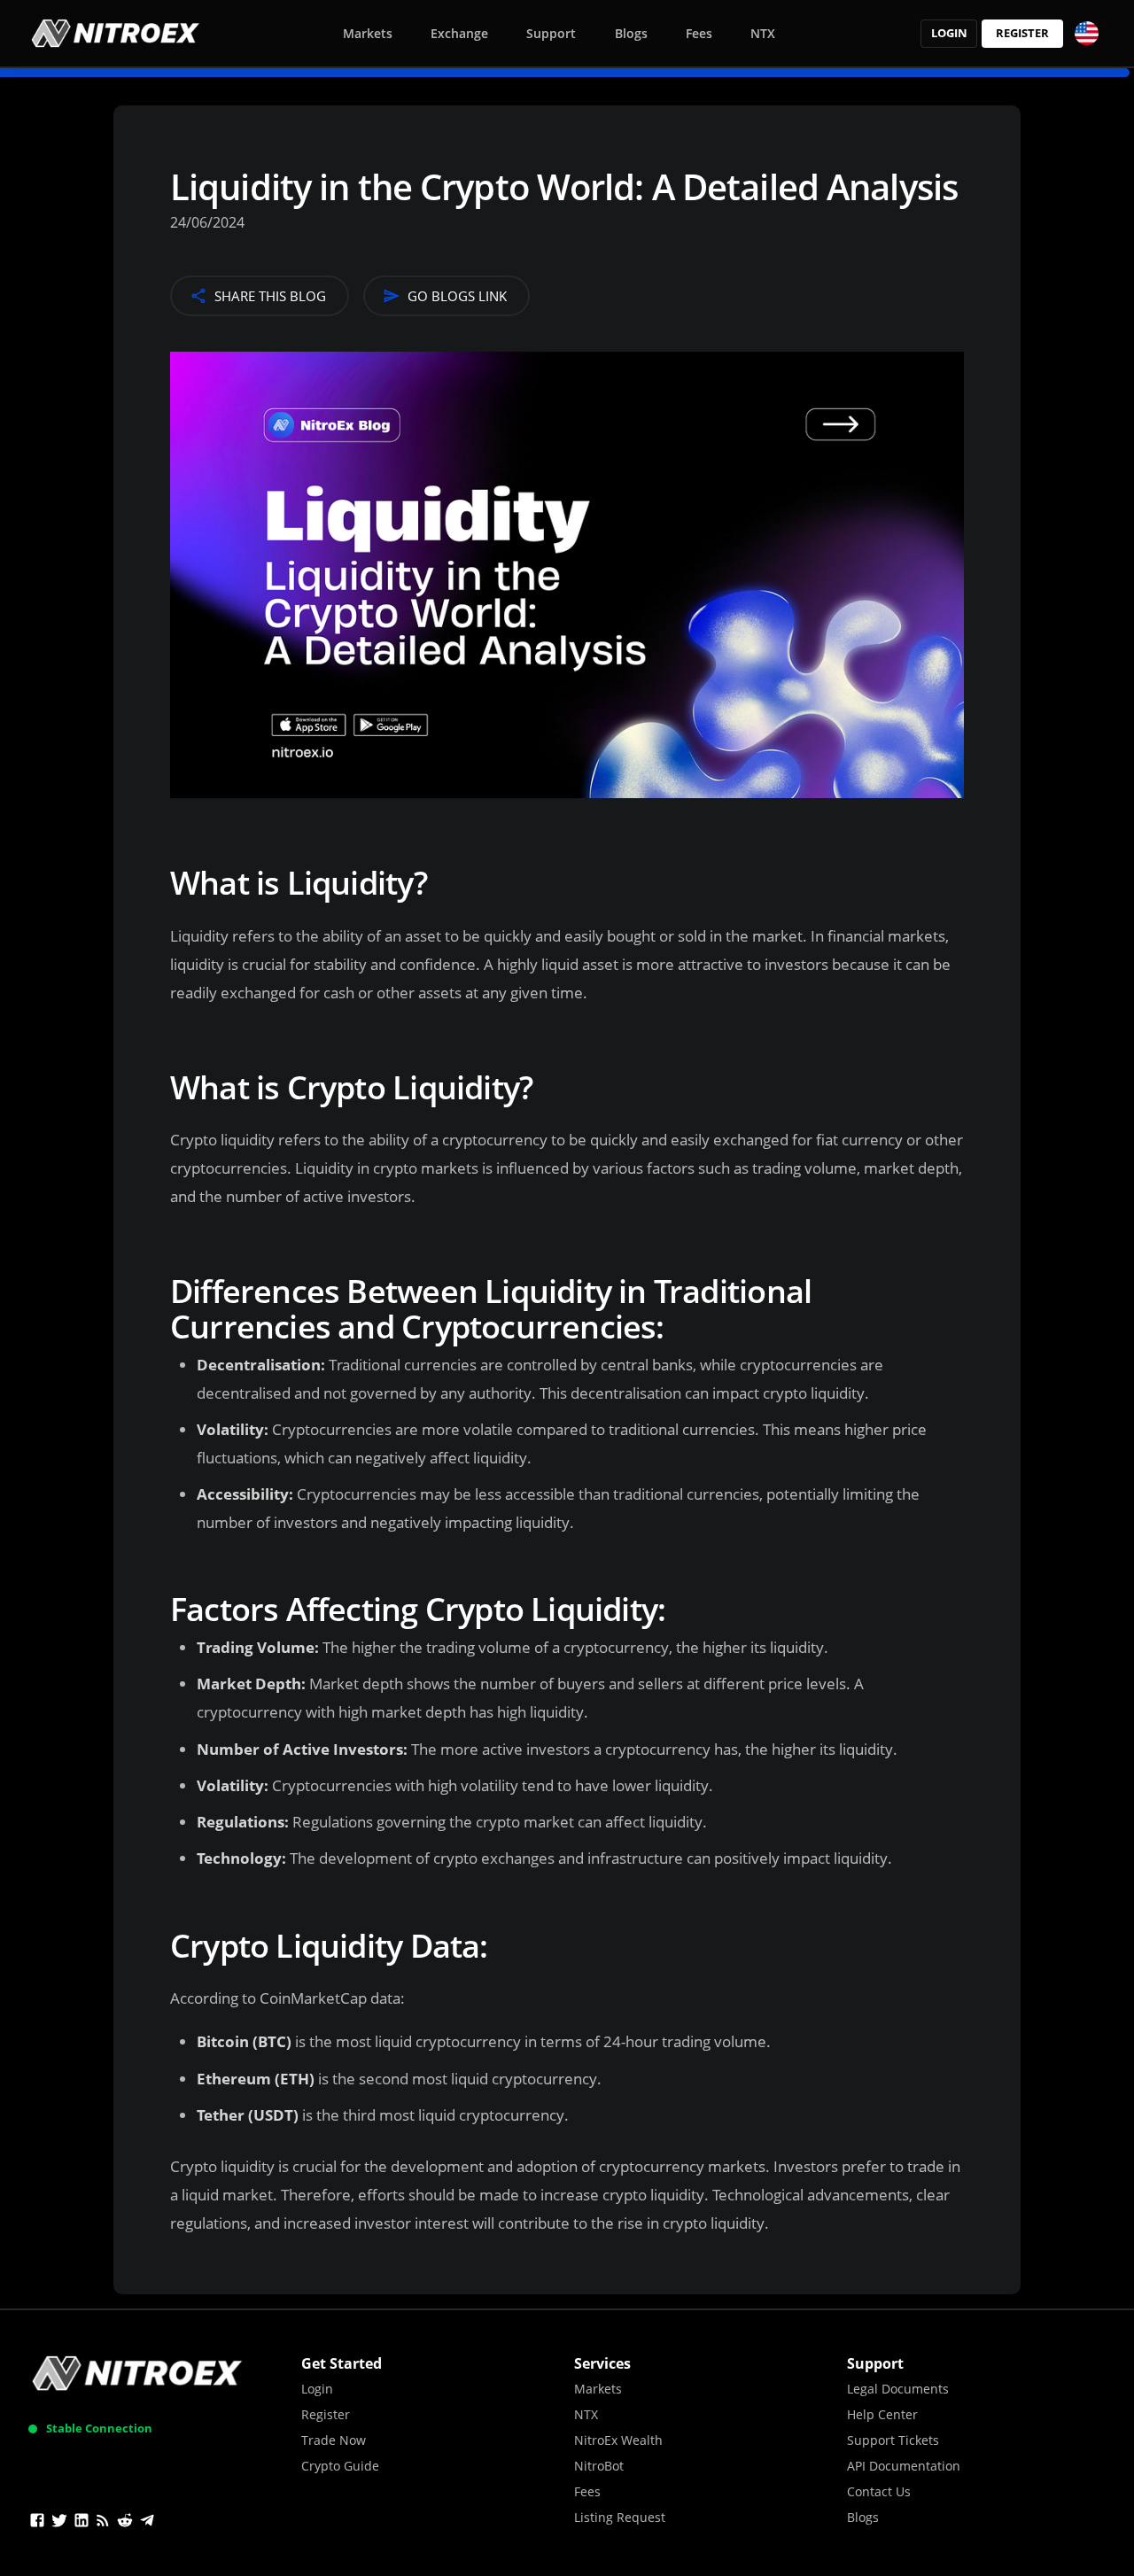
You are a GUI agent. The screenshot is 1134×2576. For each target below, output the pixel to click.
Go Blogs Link (457, 296)
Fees (699, 33)
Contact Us (879, 2491)
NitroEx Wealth (618, 2440)
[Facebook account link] (37, 2523)
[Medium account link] (103, 2523)
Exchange (459, 33)
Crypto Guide (340, 2466)
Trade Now (334, 2440)
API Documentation (904, 2466)
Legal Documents (898, 2389)
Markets (368, 33)
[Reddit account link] (125, 2523)
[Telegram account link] (147, 2523)
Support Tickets (893, 2440)
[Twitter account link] (59, 2523)
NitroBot (599, 2466)
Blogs (631, 33)
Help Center (882, 2414)
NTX (763, 33)
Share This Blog (270, 296)
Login (949, 33)
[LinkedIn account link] (82, 2523)
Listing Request (620, 2517)
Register (1022, 33)
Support (551, 33)
